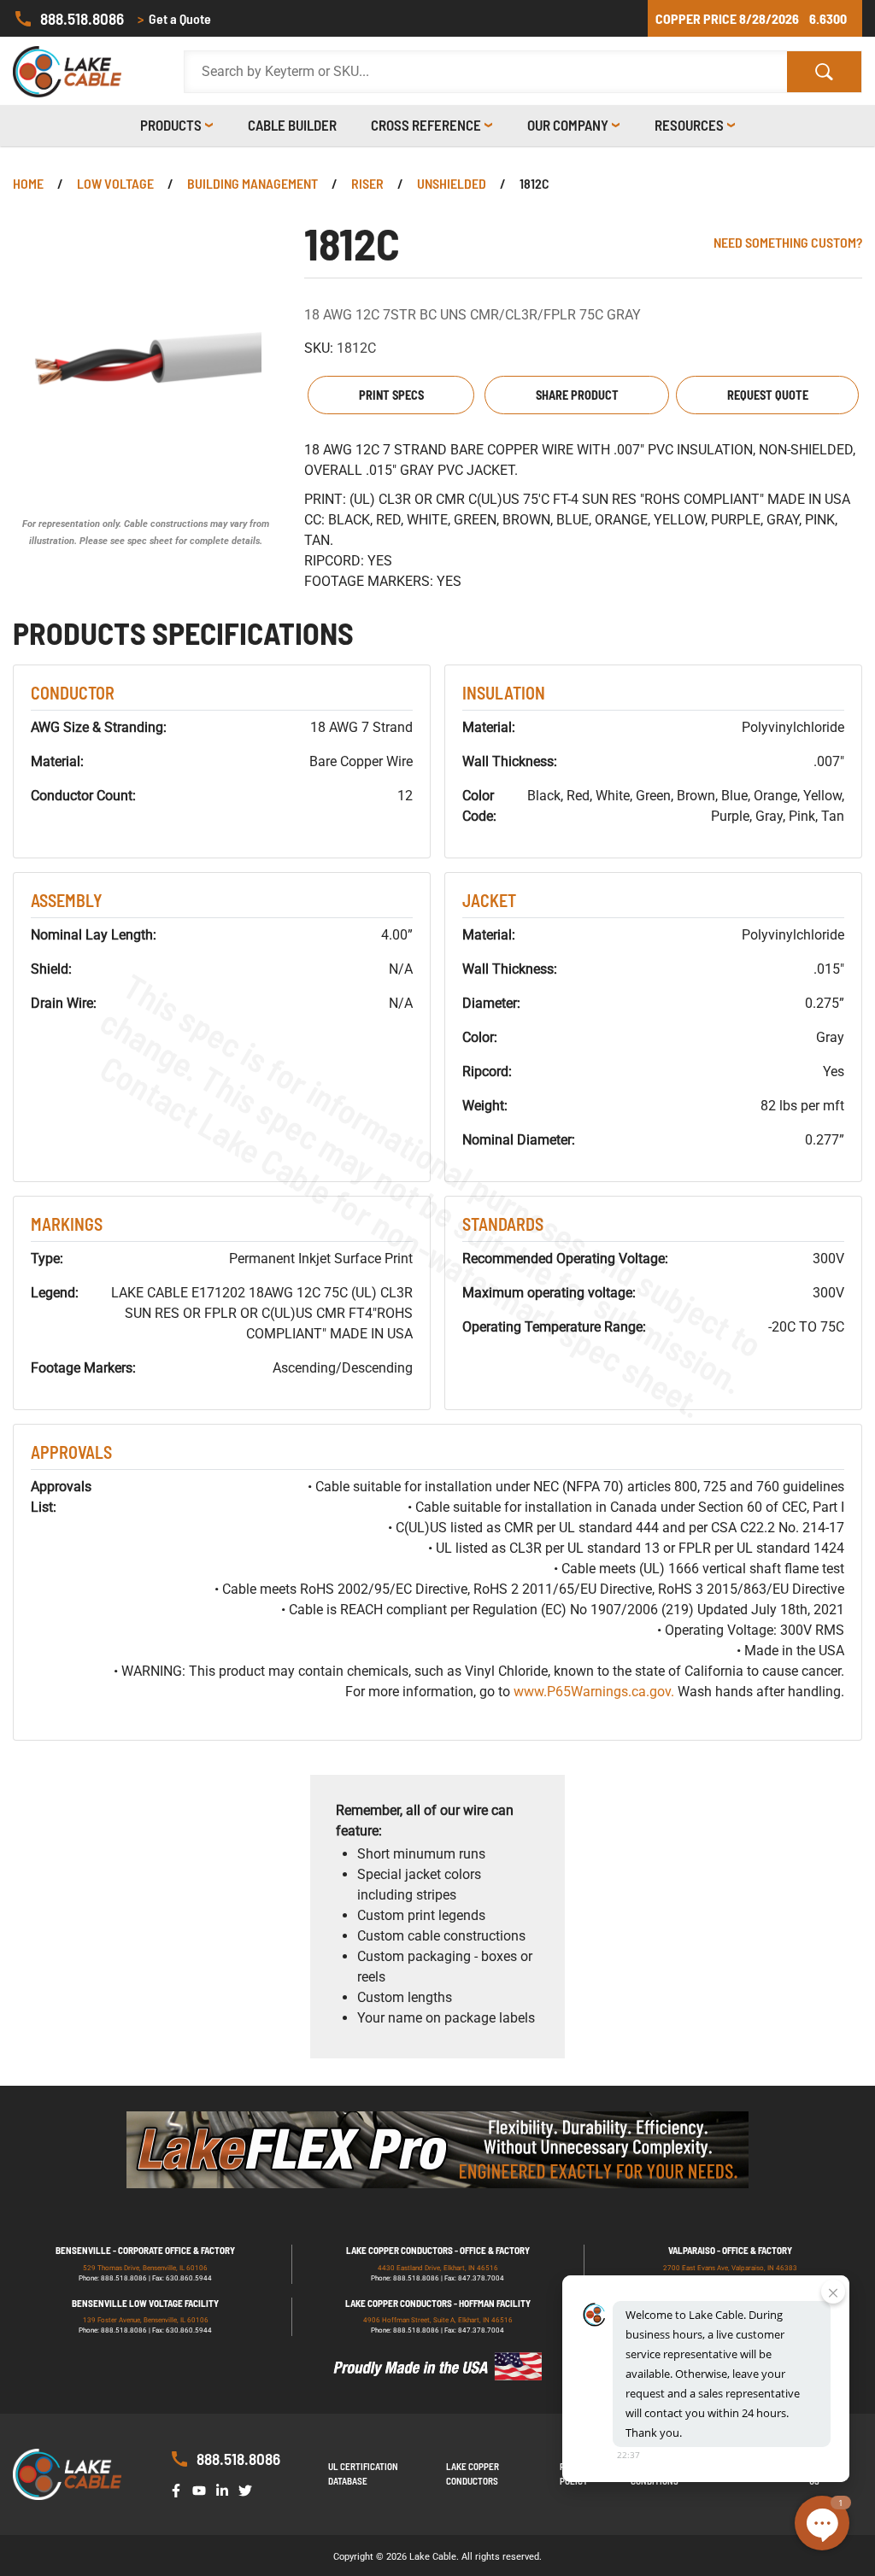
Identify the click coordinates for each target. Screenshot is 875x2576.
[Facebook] (179, 2489)
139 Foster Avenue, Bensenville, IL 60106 (146, 2320)
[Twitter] (249, 2489)
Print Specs (391, 395)
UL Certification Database (363, 2474)
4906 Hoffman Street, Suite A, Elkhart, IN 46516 (438, 2320)
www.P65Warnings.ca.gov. (594, 1692)
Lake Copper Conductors (473, 2474)
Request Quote (768, 395)
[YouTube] (203, 2489)
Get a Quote (174, 18)
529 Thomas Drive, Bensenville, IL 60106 (145, 2268)
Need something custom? (788, 242)
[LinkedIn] (226, 2489)
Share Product (577, 395)
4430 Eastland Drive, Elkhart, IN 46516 (438, 2268)
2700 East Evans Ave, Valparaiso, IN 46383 (730, 2268)
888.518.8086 (82, 18)
